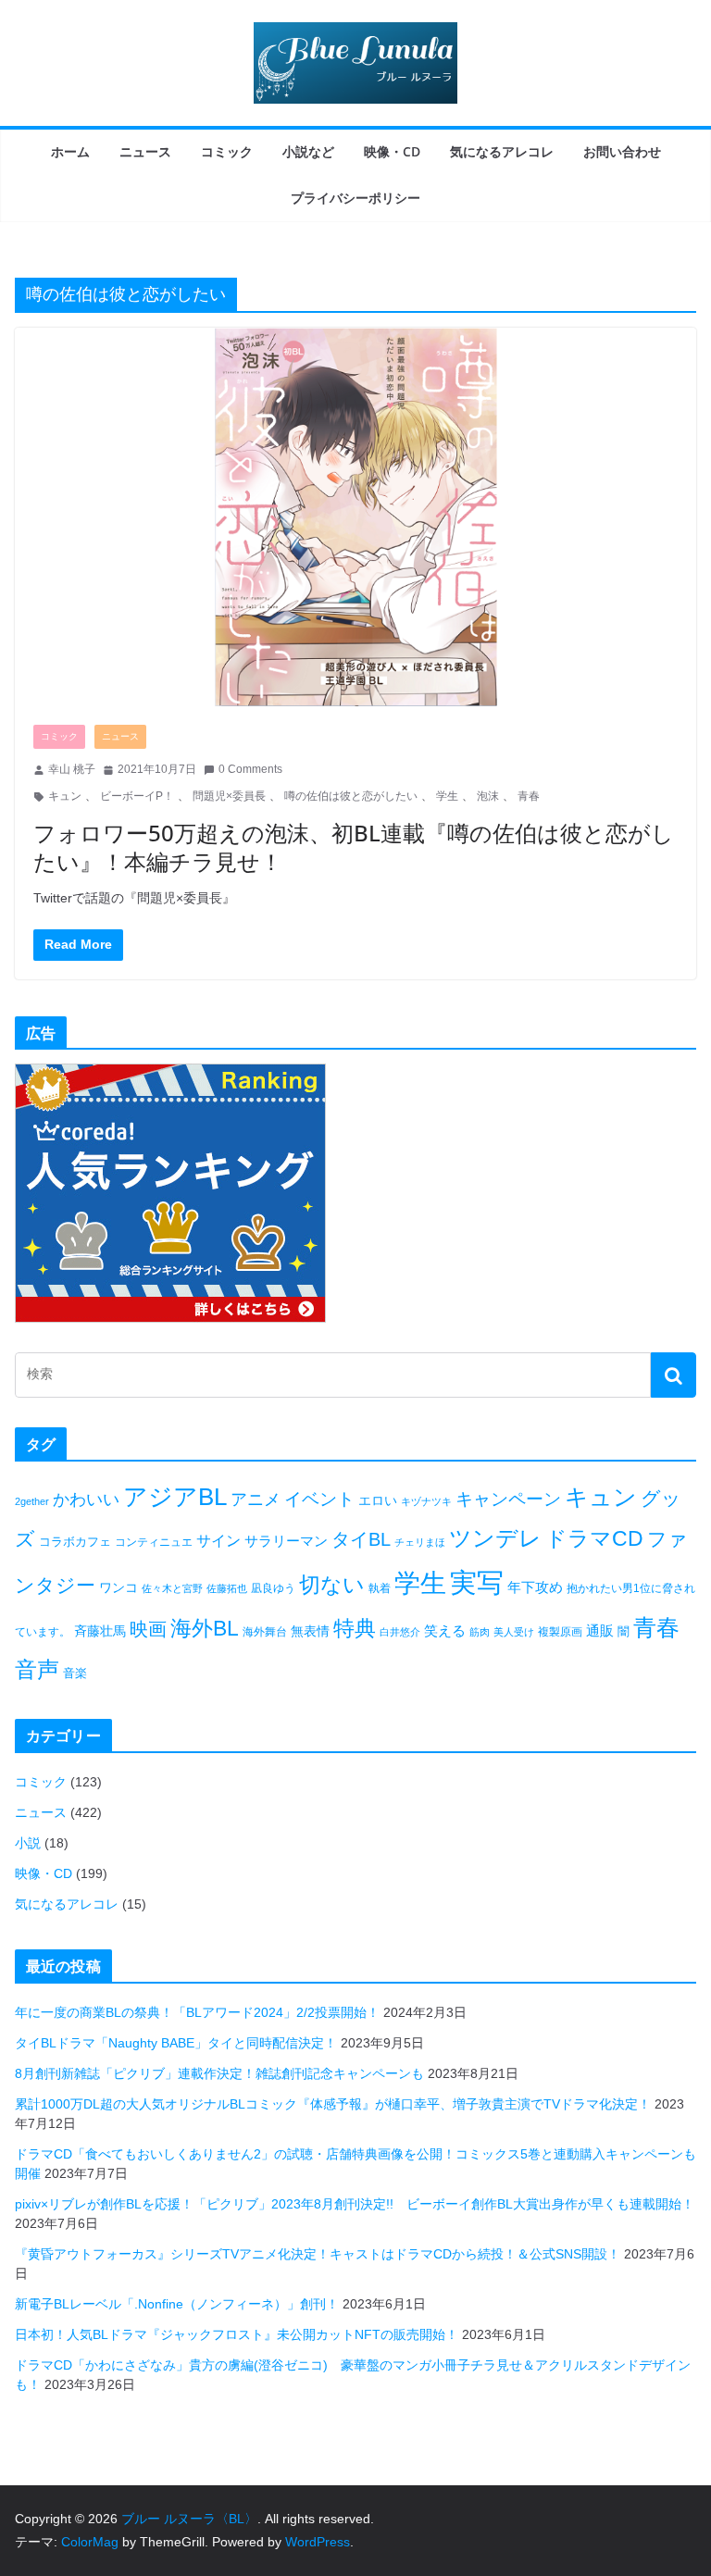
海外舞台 (265, 1632)
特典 (355, 1628)
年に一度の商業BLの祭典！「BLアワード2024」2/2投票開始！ (197, 2012)
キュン (65, 796)
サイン (218, 1541)
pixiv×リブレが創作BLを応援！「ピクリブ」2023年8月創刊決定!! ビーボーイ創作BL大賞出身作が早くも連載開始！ (355, 2204)
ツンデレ (495, 1538)
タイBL (361, 1539)
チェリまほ (420, 1542)
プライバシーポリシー (355, 198)
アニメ (256, 1500)
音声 (37, 1669)
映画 (148, 1629)
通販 (600, 1630)
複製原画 (560, 1632)
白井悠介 (400, 1632)
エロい (378, 1500)
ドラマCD (594, 1539)
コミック (227, 151)
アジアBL (175, 1497)
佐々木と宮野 (172, 1588)
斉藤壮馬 (100, 1631)
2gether (32, 1501)
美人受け (514, 1632)
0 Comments (250, 769)
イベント (319, 1499)
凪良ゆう (273, 1588)
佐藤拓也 (227, 1588)
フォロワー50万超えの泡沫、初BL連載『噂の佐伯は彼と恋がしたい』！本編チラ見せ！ (354, 847)
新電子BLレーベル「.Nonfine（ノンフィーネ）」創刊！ (177, 2304)
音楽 (75, 1673)
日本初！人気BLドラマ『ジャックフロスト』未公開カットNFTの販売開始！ (237, 2334)
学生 (447, 796)
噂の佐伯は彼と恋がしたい (351, 796)
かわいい (86, 1500)
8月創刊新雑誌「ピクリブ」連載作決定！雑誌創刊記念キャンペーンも (219, 2073)
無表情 (310, 1631)
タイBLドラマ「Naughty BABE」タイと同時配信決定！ (176, 2043)
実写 (477, 1582)
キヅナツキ (426, 1501)
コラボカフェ (75, 1542)
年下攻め (535, 1587)
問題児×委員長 (229, 796)
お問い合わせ (622, 151)
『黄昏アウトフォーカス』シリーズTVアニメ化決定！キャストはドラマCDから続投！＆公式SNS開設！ (318, 2254)
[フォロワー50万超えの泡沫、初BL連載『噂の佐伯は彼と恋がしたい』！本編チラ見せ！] (355, 517)
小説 (28, 1843)
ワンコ (118, 1587)
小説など (308, 151)
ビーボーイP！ (137, 796)
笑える (445, 1630)
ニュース (145, 151)
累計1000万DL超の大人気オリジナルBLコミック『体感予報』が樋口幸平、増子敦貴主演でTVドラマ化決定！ (333, 2104)
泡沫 (488, 796)
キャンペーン (508, 1499)
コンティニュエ (154, 1542)
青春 (529, 796)
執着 (380, 1588)
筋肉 (480, 1632)
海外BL (205, 1628)
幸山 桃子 (72, 769)
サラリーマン (286, 1541)
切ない (332, 1585)
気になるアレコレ (502, 151)
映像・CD (392, 151)
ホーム (70, 151)
